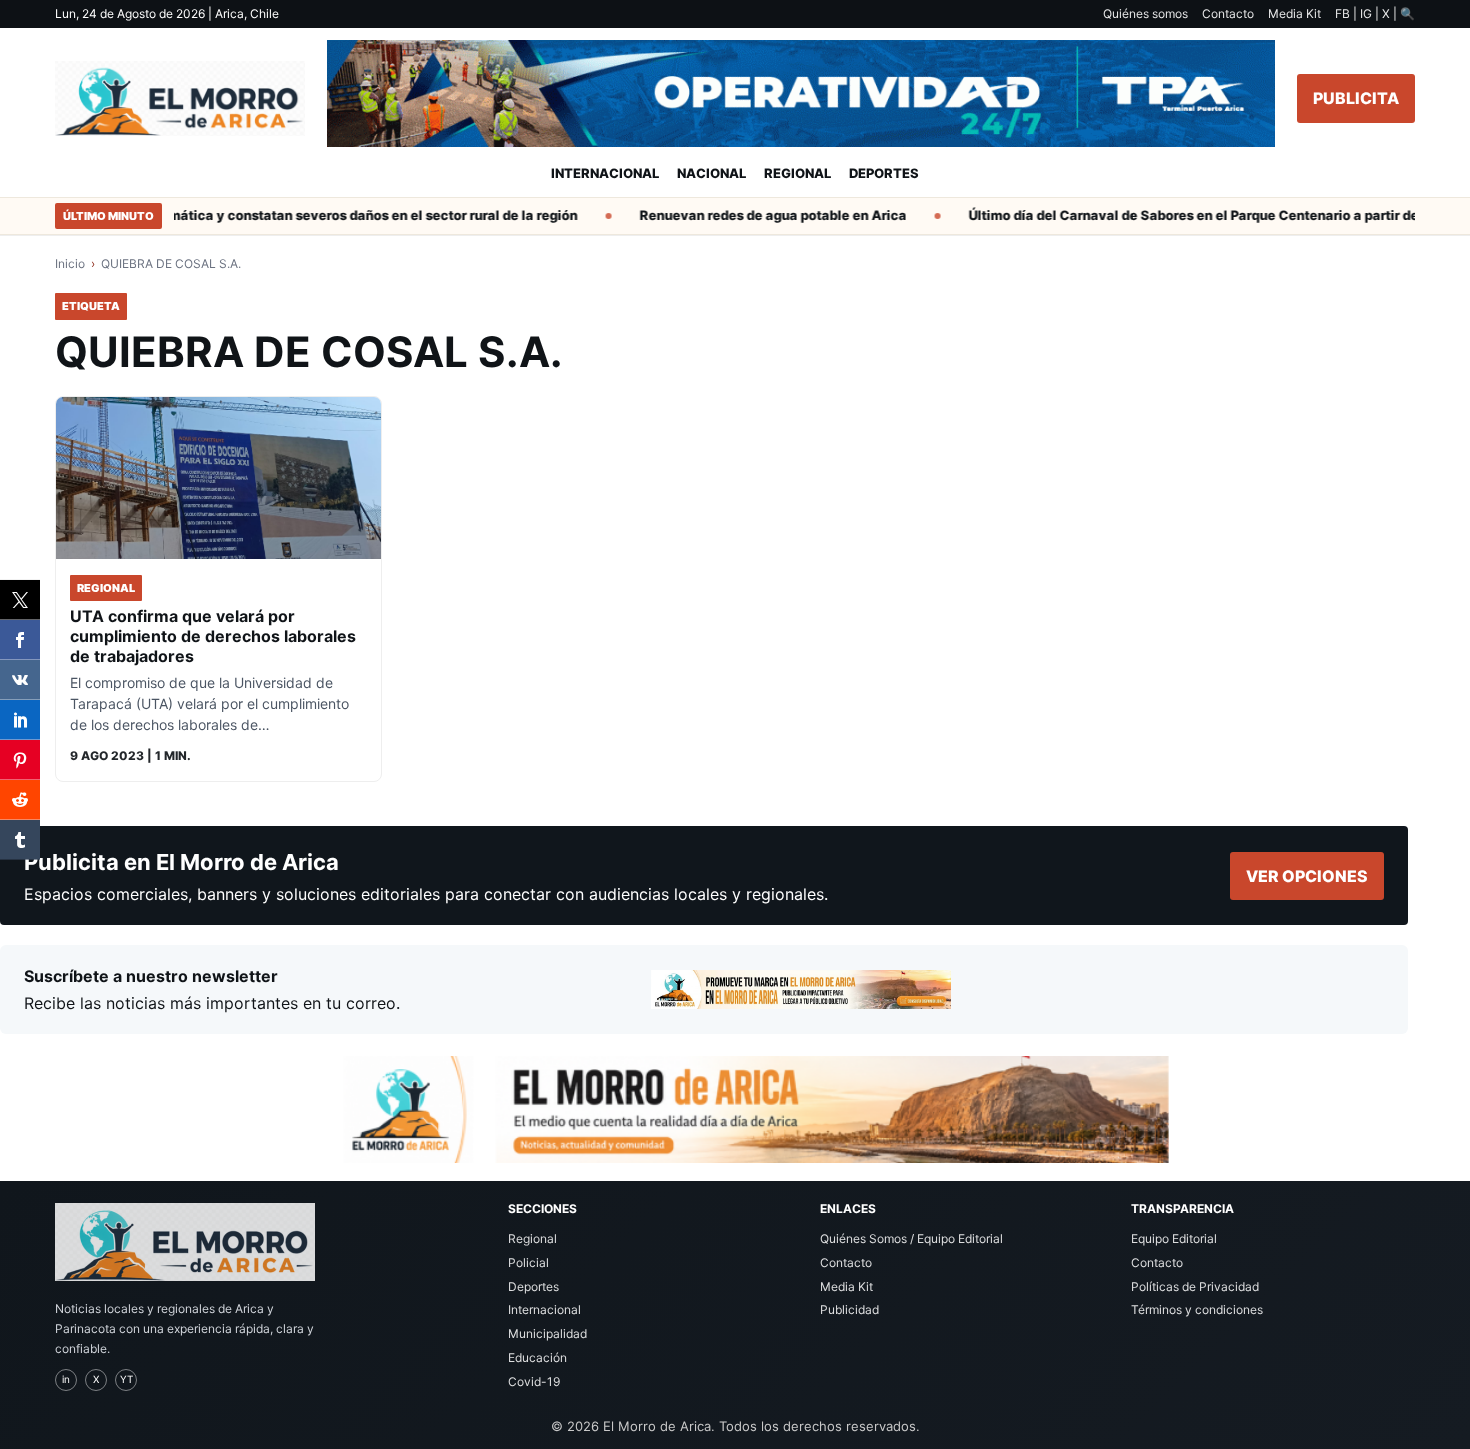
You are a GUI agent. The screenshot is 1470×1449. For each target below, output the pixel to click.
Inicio (70, 263)
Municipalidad (547, 1333)
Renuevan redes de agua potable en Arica (755, 215)
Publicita (1356, 98)
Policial (528, 1262)
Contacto (1228, 13)
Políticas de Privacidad (1195, 1286)
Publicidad (849, 1309)
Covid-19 (534, 1381)
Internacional (605, 173)
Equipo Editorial (1174, 1238)
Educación (537, 1357)
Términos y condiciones (1197, 1309)
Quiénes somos (1145, 13)
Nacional (711, 173)
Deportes (884, 173)
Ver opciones (1307, 876)
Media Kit (1294, 13)
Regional (797, 173)
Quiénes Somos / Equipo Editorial (911, 1238)
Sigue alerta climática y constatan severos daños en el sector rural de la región (307, 215)
